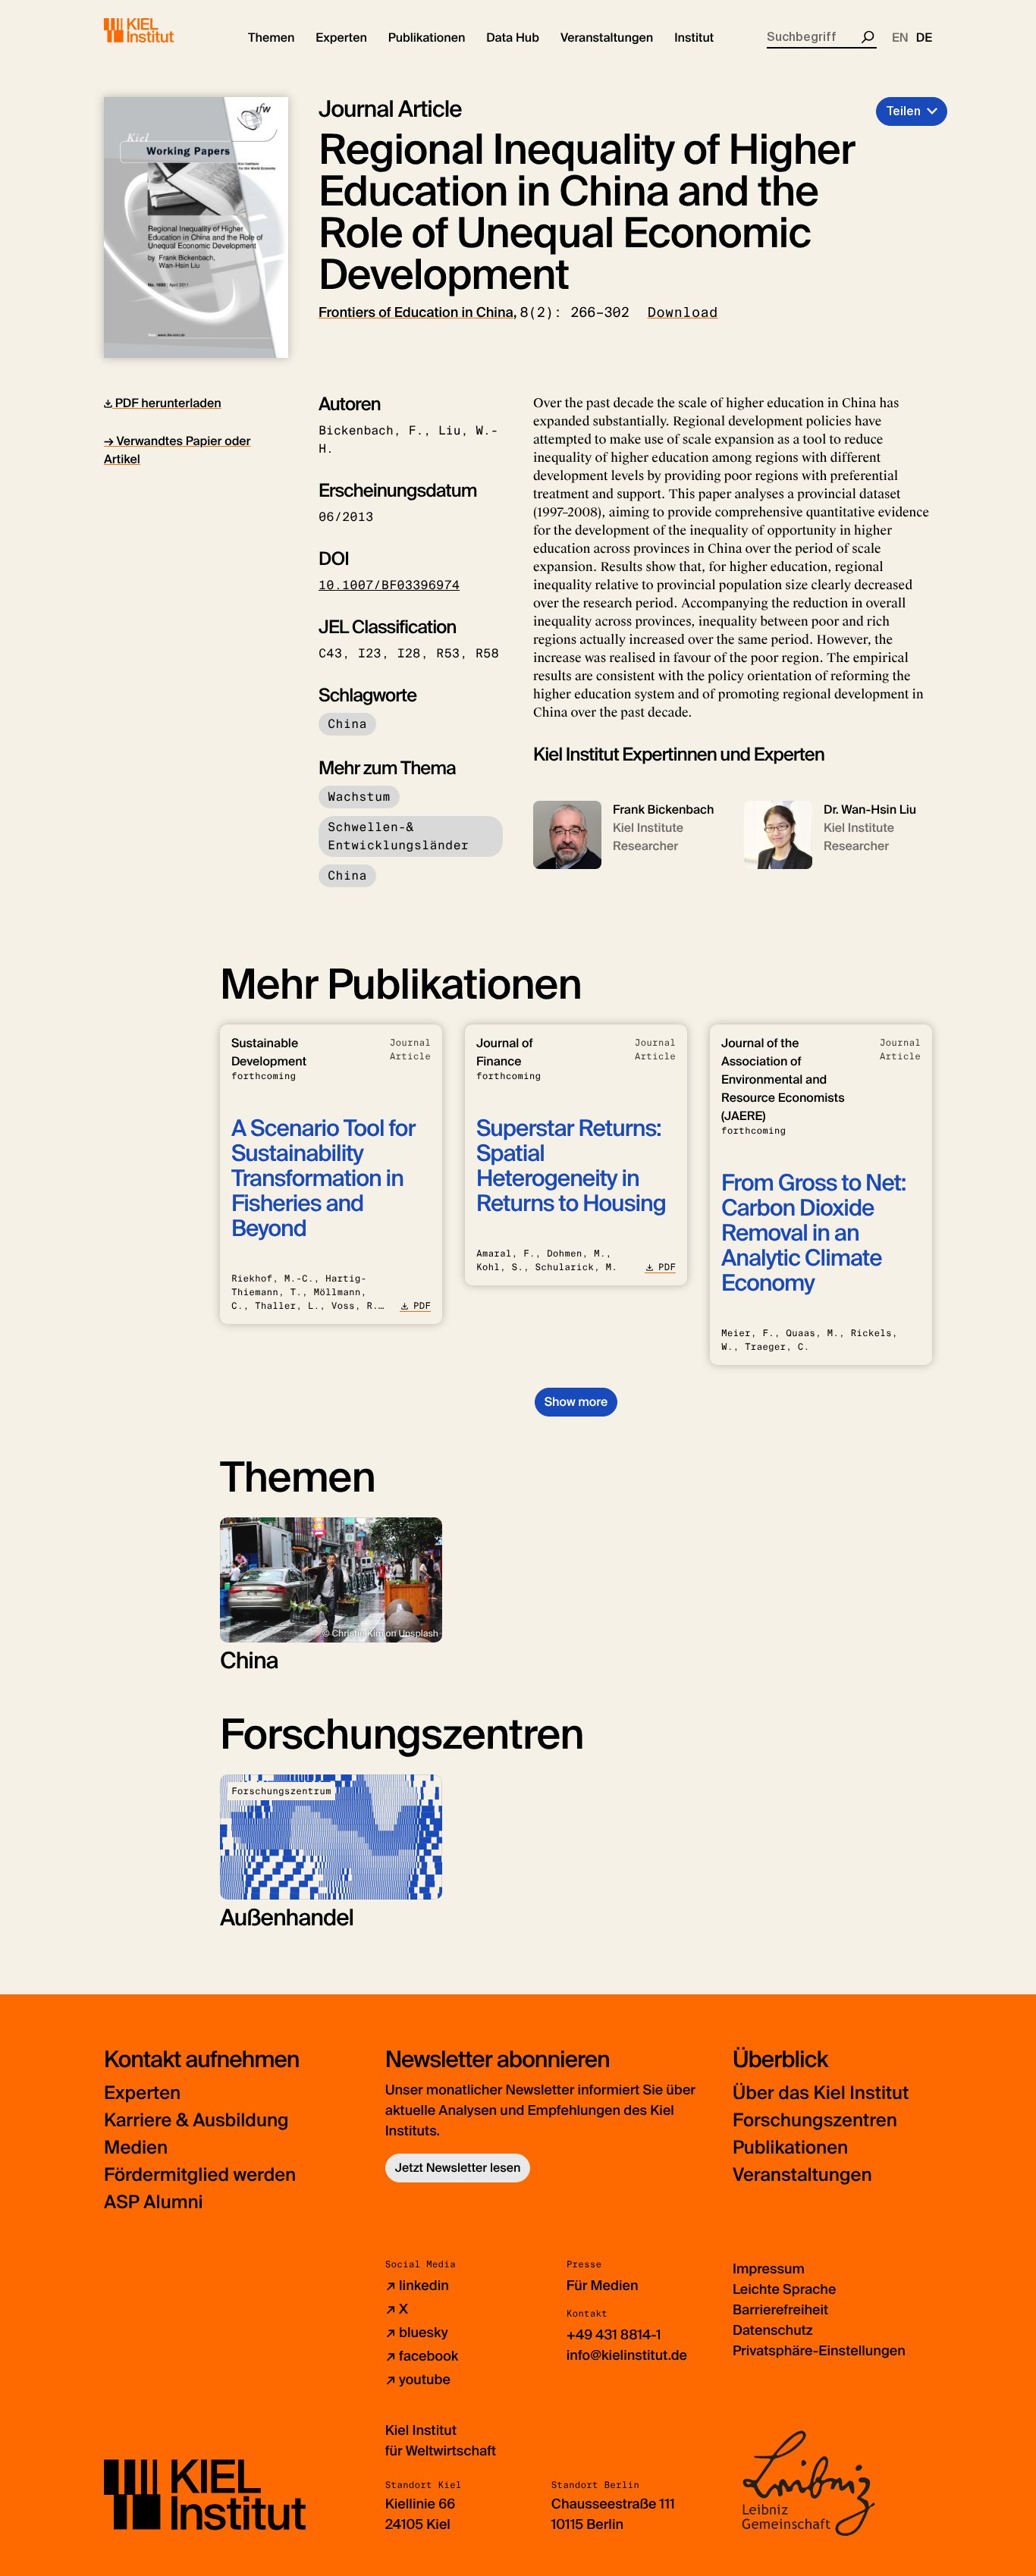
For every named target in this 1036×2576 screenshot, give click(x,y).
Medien (136, 2148)
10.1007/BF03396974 (389, 585)
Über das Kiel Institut (821, 2093)
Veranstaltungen (802, 2175)
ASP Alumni (154, 2203)
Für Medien (603, 2286)
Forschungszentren (815, 2121)
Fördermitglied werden (200, 2175)
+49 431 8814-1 (614, 2335)
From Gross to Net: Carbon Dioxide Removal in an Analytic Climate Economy (813, 1233)
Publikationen (790, 2148)
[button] (271, 38)
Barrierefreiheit (780, 2310)
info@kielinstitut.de (627, 2355)
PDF (422, 1306)
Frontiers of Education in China (416, 312)
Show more (576, 1402)
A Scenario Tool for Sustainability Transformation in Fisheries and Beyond (323, 1179)
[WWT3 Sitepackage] (161, 30)
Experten (142, 2093)
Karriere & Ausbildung (196, 2121)
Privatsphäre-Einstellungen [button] (819, 2351)
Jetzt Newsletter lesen (458, 2168)
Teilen (903, 111)
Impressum (769, 2269)
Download (683, 312)
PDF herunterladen (167, 403)
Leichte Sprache (784, 2289)
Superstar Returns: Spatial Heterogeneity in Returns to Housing (571, 1166)
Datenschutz (773, 2330)
